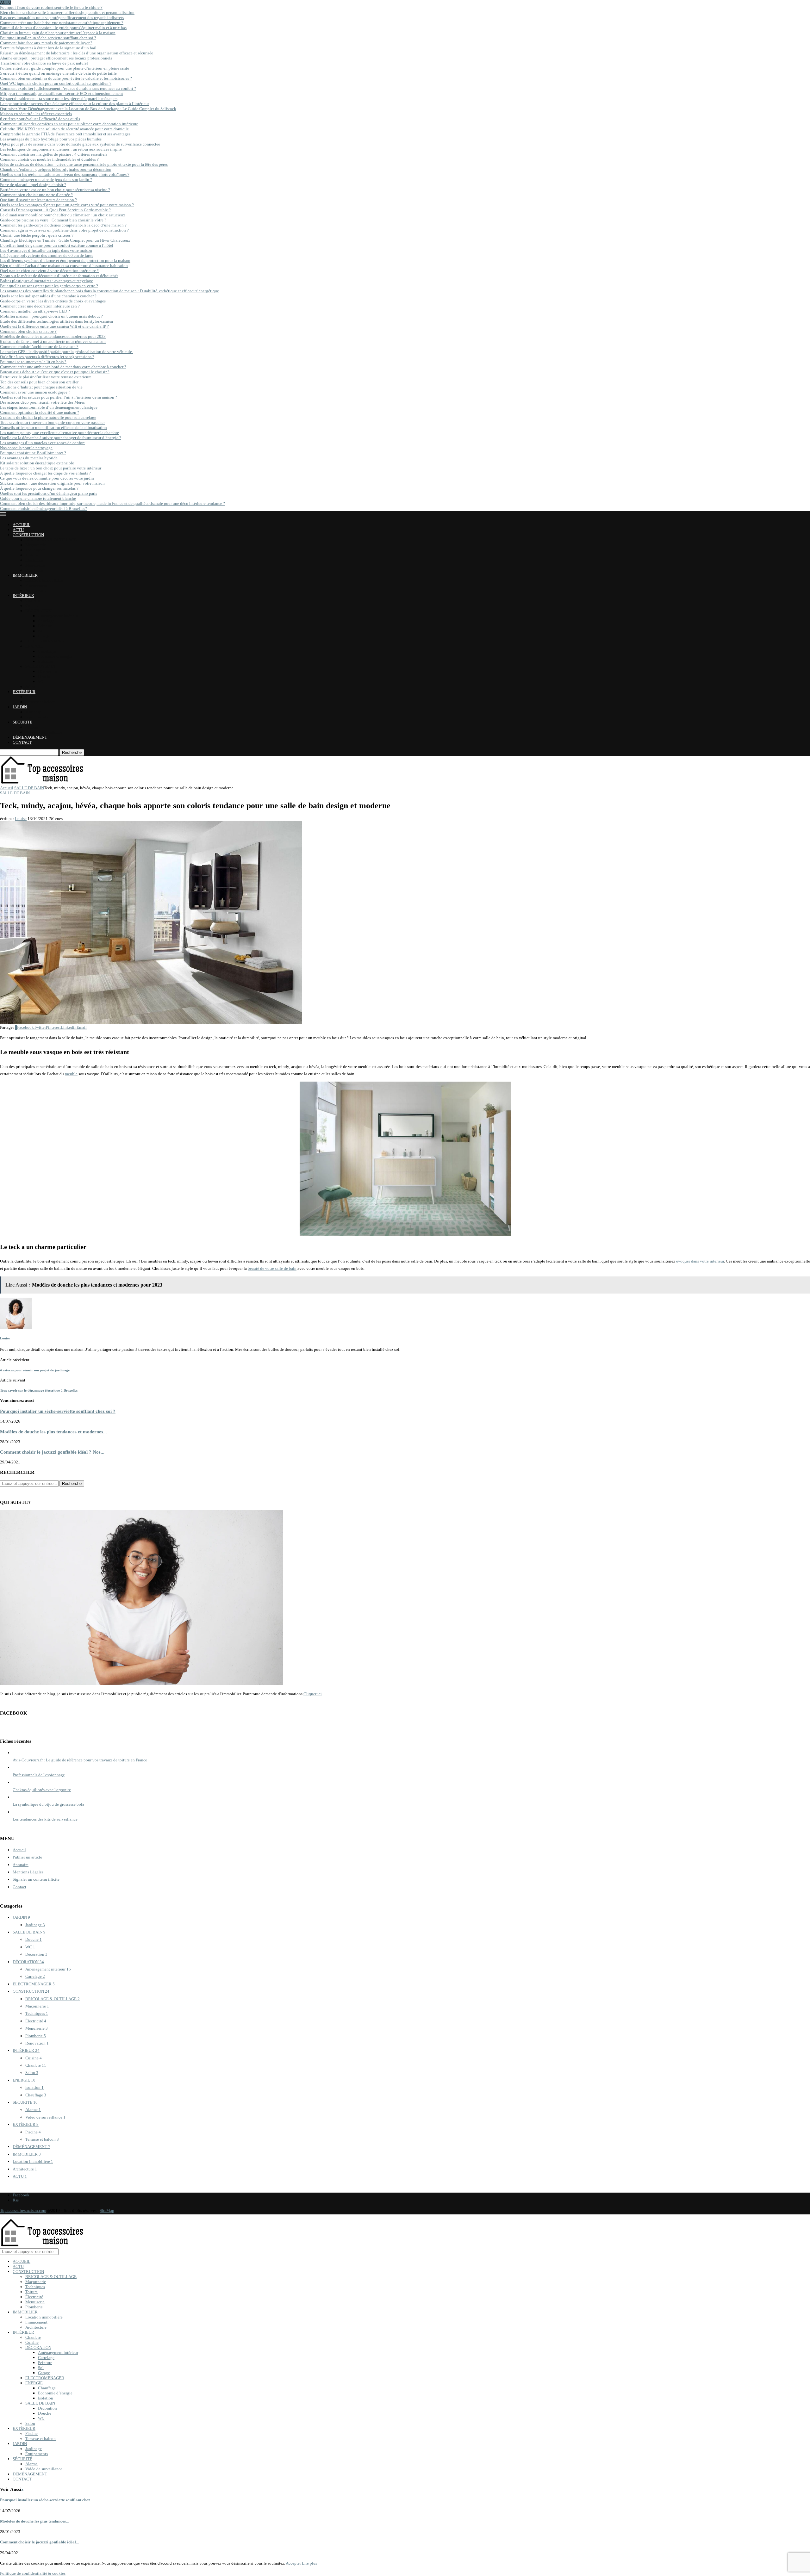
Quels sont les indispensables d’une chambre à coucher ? (48, 296)
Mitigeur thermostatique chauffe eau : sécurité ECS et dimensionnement (62, 93)
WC (41, 682)
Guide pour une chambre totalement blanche (38, 498)
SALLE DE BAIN (40, 666)
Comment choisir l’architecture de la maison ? (39, 347)
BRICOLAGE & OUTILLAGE (51, 540)
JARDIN (20, 707)
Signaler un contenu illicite (36, 1879)
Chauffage (47, 651)
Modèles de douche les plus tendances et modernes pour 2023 (53, 336)
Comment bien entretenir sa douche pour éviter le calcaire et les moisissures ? (66, 78)
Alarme (31, 727)
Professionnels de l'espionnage (39, 1775)
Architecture (36, 590)
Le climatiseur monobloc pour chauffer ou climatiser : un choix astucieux (63, 215)
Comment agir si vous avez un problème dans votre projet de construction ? (64, 230)
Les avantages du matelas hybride (29, 458)
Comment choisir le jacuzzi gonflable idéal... (39, 2542)
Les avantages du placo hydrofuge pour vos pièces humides (51, 139)
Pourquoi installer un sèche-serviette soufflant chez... (47, 2500)
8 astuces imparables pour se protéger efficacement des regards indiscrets (62, 18)
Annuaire (21, 1865)
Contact (19, 1887)
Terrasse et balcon (40, 702)
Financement (36, 585)
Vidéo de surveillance (44, 732)
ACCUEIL (22, 525)
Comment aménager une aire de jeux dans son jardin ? (46, 180)
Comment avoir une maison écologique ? (35, 392)
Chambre (33, 601)
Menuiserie (35, 565)
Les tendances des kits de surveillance (45, 1819)
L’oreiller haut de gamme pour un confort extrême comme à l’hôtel (57, 245)
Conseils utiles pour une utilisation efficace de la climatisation (53, 428)
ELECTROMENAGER (45, 641)
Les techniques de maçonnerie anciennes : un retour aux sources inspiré (61, 149)
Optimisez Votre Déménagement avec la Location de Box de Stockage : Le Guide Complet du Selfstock (88, 109)
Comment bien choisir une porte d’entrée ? (36, 195)
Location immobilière (44, 580)
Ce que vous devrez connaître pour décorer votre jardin (47, 478)
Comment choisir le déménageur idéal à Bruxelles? (44, 509)
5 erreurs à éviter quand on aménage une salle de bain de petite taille (58, 73)
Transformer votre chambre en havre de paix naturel (44, 63)
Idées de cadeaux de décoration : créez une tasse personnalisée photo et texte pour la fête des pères (84, 164)
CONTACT (22, 742)
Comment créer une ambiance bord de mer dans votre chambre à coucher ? (63, 367)
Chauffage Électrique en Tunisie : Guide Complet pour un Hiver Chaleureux (65, 240)
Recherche (72, 752)
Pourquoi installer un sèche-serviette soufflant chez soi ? (48, 38)
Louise (21, 819)
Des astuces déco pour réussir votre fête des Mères (42, 402)
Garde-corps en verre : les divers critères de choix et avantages (53, 301)
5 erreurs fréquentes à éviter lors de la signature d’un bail (48, 48)
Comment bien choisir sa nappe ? (28, 331)
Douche (45, 677)
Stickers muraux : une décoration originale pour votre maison (52, 483)
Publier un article (27, 1857)
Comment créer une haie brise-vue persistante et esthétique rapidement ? (62, 23)
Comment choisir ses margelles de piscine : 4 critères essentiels (54, 154)
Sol (41, 631)
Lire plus (309, 2563)
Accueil (7, 788)
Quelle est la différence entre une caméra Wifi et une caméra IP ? (54, 326)
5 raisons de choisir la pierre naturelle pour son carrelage (48, 417)
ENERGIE (34, 646)
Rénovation (37, 2043)
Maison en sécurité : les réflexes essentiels (36, 114)
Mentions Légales (28, 1872)
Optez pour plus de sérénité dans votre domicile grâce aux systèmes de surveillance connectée (80, 144)
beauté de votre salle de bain (272, 1268)
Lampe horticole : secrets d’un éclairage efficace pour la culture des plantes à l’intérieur (75, 104)
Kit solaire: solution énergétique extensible (37, 463)
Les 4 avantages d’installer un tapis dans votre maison (46, 250)
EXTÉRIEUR (24, 692)
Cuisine (32, 606)
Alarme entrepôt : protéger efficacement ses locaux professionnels (56, 58)
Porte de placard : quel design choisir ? (33, 185)
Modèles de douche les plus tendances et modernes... (53, 1432)
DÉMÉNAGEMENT (30, 737)
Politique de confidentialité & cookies (33, 2573)
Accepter (293, 2563)
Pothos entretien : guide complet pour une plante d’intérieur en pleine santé (65, 68)
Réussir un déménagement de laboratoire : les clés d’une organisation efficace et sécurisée (77, 53)
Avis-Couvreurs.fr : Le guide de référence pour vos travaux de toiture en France (80, 1760)
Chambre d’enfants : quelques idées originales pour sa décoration (56, 169)
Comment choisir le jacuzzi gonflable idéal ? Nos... (52, 1452)
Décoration (47, 671)
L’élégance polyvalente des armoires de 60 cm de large (47, 255)
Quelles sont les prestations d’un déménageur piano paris (49, 493)
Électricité (34, 560)
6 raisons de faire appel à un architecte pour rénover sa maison (53, 341)
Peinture (45, 626)
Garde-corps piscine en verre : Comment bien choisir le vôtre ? (53, 220)
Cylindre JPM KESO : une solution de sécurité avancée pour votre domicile (64, 129)
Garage (44, 636)
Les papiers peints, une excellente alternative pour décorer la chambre (59, 433)
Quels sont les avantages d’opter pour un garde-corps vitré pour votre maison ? (67, 205)
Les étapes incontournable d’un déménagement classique (49, 407)
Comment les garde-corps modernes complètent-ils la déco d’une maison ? (63, 225)
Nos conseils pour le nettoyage (26, 448)
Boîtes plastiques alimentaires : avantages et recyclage (47, 281)
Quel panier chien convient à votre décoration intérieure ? (49, 271)
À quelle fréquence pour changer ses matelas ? (39, 488)
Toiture (31, 555)
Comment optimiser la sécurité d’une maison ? (40, 412)
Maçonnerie (36, 545)
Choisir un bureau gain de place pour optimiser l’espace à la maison (58, 33)
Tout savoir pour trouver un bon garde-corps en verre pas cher (52, 422)
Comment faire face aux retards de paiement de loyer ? (46, 43)
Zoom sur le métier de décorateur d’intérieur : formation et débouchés (59, 276)
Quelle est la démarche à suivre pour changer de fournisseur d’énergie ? (61, 438)
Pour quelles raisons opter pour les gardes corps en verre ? (49, 286)
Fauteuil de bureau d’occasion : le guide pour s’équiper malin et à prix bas (63, 28)
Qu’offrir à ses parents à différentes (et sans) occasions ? (47, 357)
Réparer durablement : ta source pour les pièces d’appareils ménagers (59, 99)
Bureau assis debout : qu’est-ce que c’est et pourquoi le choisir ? (55, 372)
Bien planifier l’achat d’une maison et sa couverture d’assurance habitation (64, 266)
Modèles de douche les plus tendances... (34, 2521)
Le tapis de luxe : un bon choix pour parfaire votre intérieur (51, 468)
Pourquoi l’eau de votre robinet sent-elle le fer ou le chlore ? (51, 7)
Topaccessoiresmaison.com (23, 2210)
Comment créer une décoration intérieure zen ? (40, 306)
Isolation (46, 661)
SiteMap (107, 2210)
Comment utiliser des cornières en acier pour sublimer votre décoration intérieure (69, 124)
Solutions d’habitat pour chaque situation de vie (41, 387)
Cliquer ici (313, 1694)
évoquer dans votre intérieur (700, 1261)
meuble (71, 1074)
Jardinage (34, 712)
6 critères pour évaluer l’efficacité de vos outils (40, 119)
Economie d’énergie (55, 656)
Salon (30, 687)
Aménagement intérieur (58, 616)
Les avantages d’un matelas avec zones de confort (42, 443)
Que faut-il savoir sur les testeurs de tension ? (38, 200)
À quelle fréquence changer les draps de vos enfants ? (45, 473)
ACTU (18, 530)
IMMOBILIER (25, 575)
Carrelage (46, 621)
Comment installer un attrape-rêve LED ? (35, 311)
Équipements (37, 717)
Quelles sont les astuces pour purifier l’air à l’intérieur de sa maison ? (59, 397)
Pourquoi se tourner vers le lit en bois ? (33, 362)
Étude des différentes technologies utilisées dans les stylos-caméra (56, 321)
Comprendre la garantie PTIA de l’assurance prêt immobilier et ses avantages (65, 134)
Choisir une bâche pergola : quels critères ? (37, 235)
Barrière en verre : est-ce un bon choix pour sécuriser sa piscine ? (55, 190)
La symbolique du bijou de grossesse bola (48, 1804)
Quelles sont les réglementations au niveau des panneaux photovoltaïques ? (65, 174)
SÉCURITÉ (22, 722)
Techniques (35, 550)
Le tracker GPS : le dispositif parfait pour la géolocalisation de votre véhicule (66, 352)
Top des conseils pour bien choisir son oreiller (39, 382)
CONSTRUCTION (28, 535)
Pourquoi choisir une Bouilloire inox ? (33, 453)
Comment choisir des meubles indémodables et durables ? (49, 159)
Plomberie (34, 570)
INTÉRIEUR (23, 596)
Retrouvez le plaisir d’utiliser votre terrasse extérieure (46, 377)
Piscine (31, 697)
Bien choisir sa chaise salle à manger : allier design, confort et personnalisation (67, 12)
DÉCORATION (38, 611)
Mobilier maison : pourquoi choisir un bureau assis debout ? (51, 316)
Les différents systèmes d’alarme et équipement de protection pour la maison (65, 261)
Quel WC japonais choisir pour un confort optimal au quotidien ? (56, 83)
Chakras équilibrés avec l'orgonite (42, 1790)
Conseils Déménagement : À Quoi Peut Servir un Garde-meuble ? (55, 210)
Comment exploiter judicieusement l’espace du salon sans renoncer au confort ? (68, 88)
